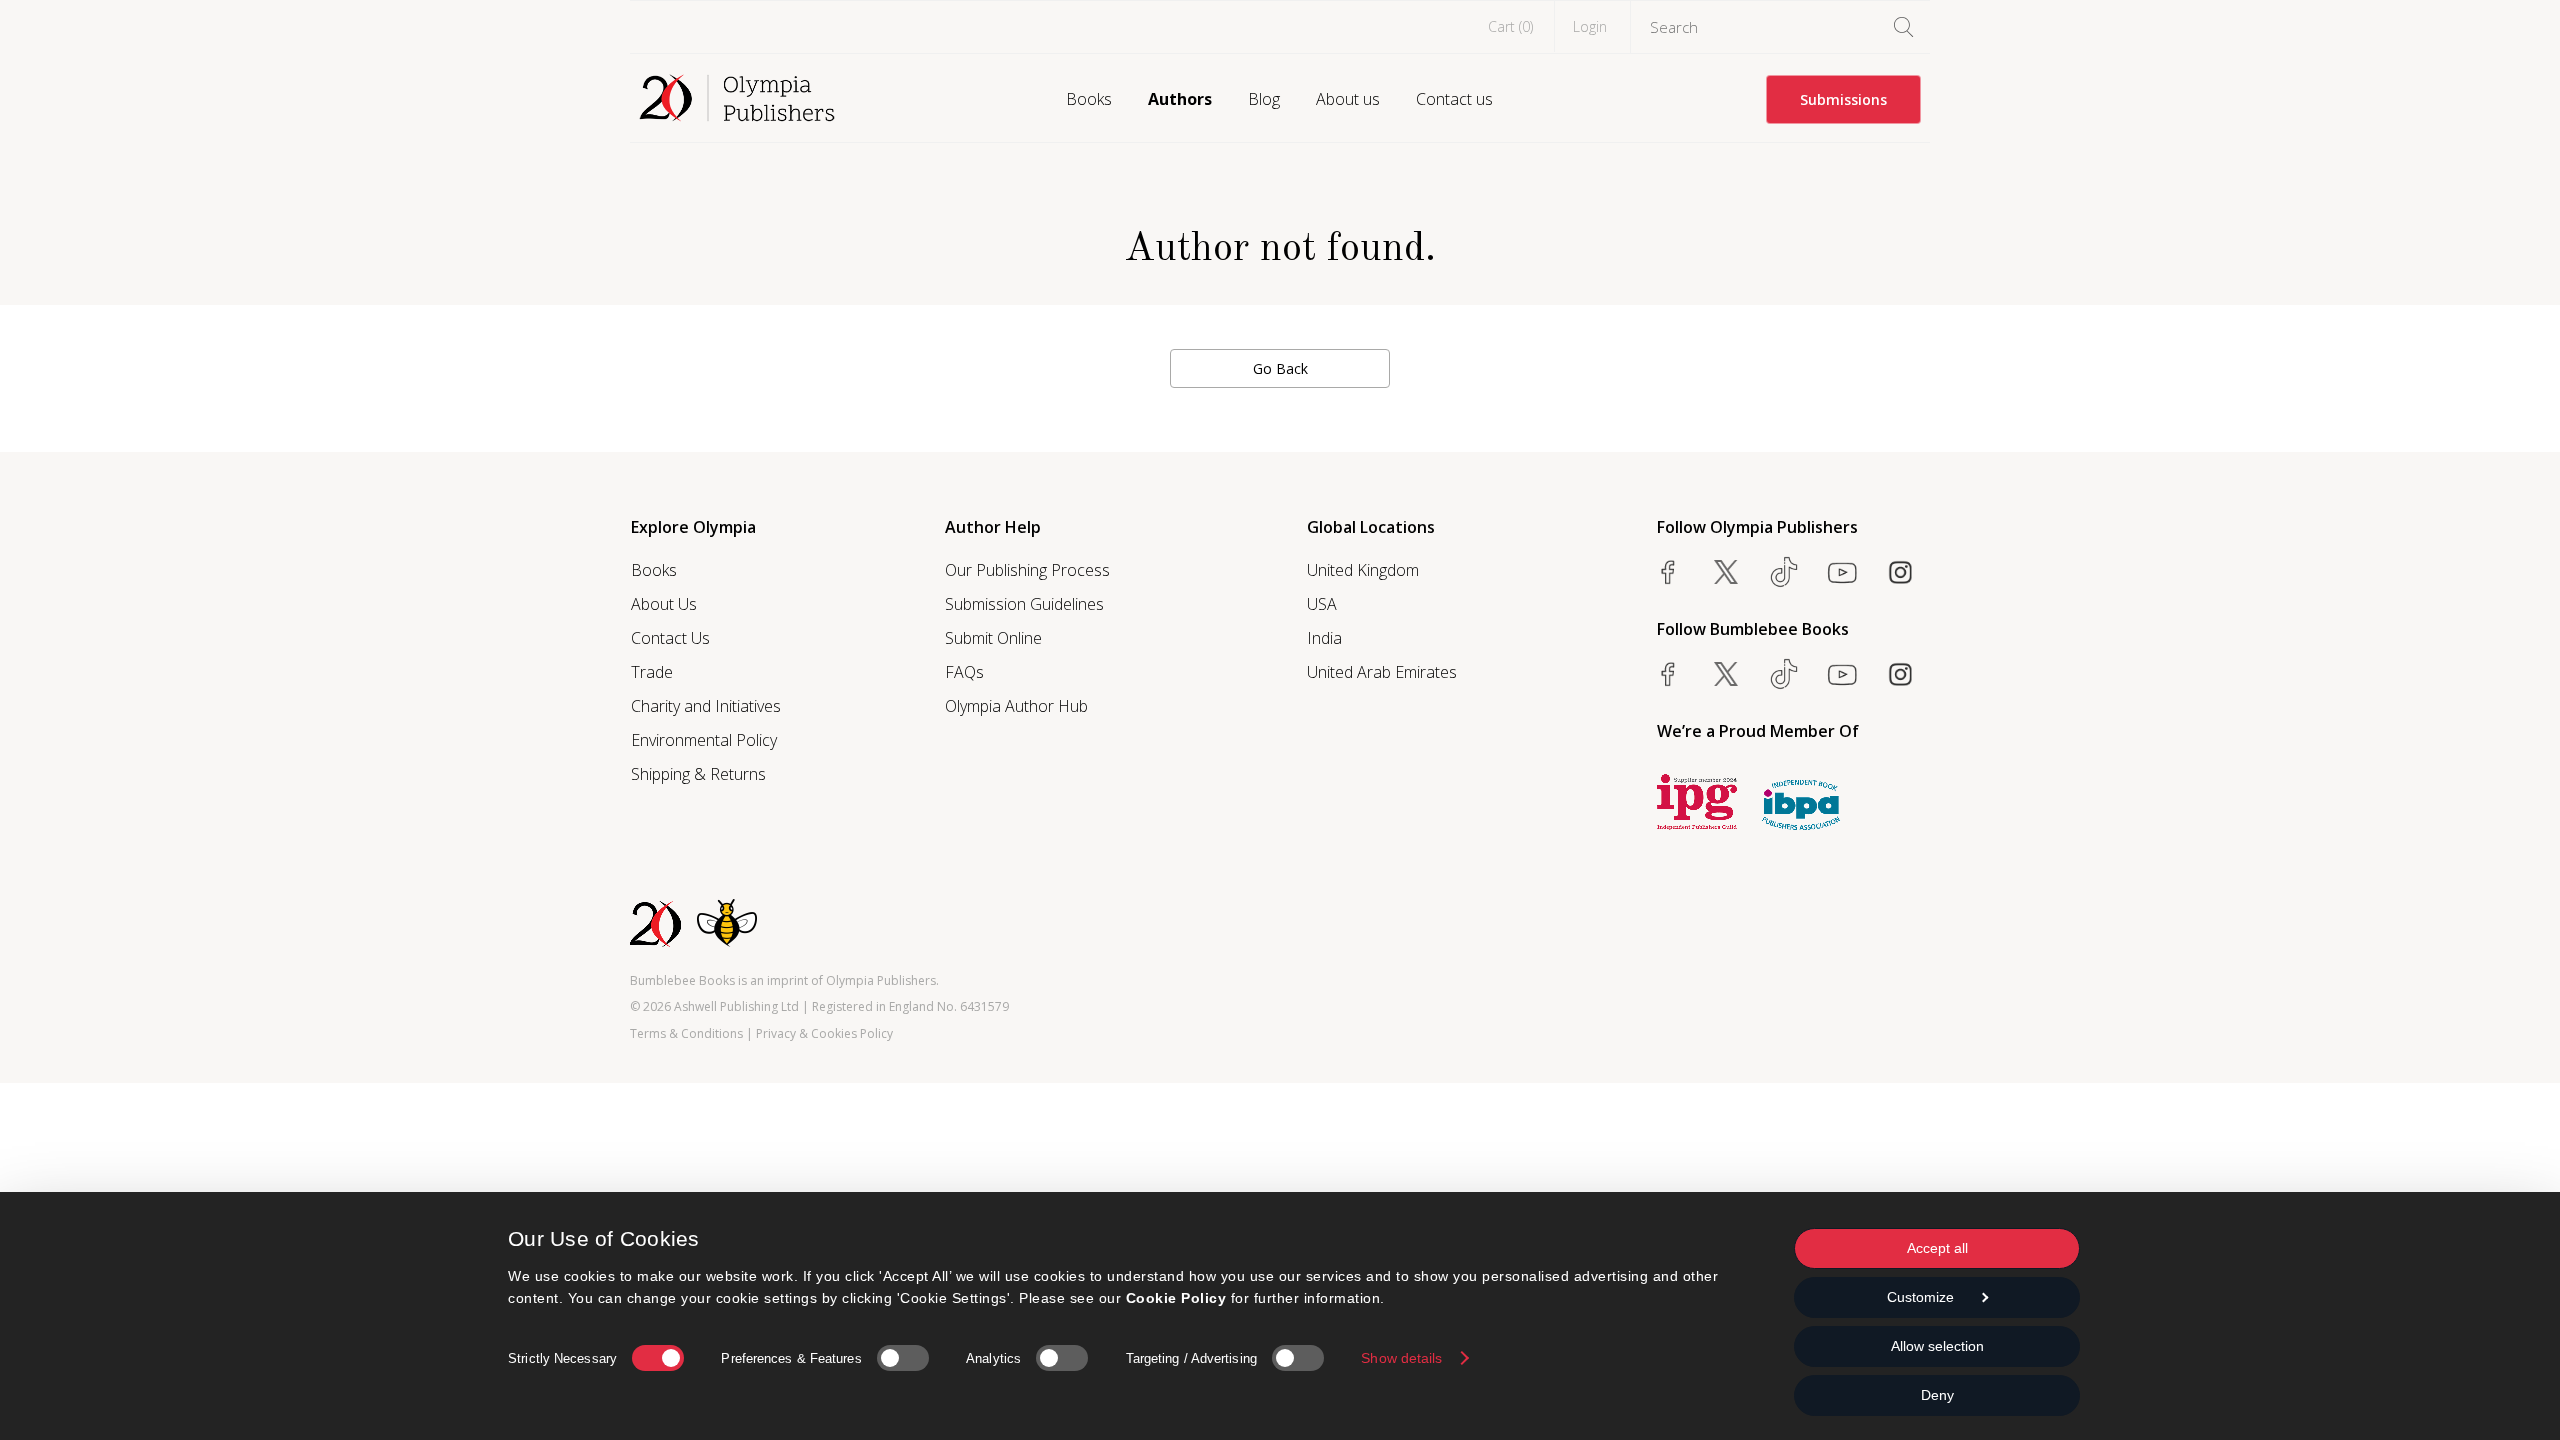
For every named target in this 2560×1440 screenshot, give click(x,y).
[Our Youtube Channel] (1842, 572)
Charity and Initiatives (706, 706)
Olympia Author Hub (1016, 706)
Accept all (1937, 1248)
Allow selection (1937, 1346)
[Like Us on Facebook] (1668, 572)
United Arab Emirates (1382, 672)
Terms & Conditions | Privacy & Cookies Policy (761, 1033)
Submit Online (993, 638)
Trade (652, 672)
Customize (1920, 1297)
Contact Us (670, 638)
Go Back (1280, 368)
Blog (1264, 99)
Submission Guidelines (1024, 604)
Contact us (1454, 99)
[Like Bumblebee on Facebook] (1668, 674)
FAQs (964, 672)
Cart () (1510, 26)
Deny (1937, 1395)
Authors (1180, 99)
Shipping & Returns (698, 774)
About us (1348, 99)
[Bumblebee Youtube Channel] (1842, 674)
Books (1089, 99)
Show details (1401, 1358)
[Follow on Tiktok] (1784, 674)
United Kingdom (1363, 570)
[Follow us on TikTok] (1784, 572)
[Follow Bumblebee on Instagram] (1900, 674)
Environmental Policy (704, 740)
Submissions (1843, 99)
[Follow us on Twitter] (1726, 572)
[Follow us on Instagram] (1900, 572)
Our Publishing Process (1027, 570)
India (1324, 638)
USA (1322, 604)
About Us (664, 604)
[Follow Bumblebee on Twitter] (1726, 674)
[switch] (903, 1358)
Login (1590, 26)
